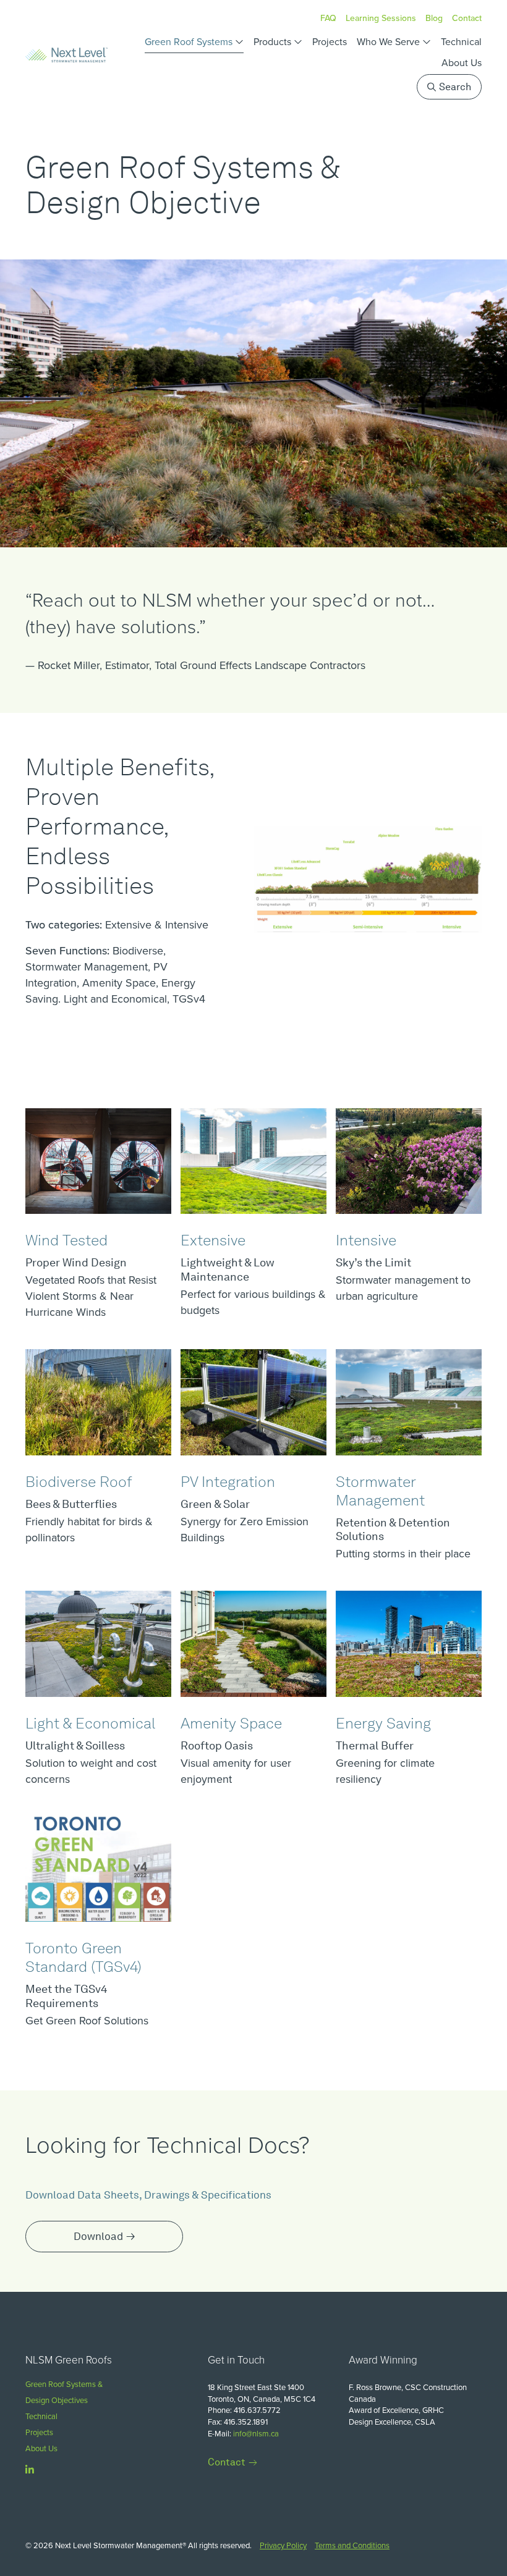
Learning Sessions (381, 18)
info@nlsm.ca (256, 2434)
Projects (330, 42)
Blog (434, 18)
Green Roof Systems (189, 42)
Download (98, 2236)
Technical (461, 42)
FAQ (328, 18)
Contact (467, 18)
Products (272, 42)
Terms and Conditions (352, 2545)
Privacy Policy (283, 2545)
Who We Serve (388, 42)
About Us (462, 63)
